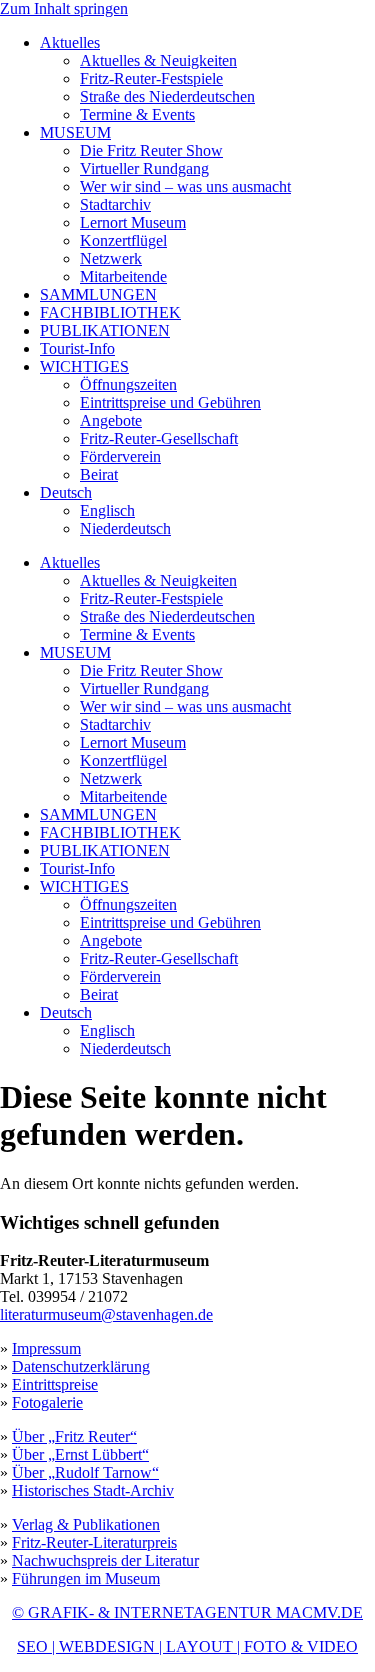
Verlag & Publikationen (86, 1524)
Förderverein (120, 456)
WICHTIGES (84, 366)
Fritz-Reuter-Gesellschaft (159, 438)
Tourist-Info (77, 348)
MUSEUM (75, 132)
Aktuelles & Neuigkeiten (158, 60)
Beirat (99, 474)
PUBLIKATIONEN (105, 330)
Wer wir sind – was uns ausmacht (185, 186)
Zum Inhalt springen (64, 8)
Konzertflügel (123, 240)
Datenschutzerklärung (81, 1366)
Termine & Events (137, 114)
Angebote (111, 420)
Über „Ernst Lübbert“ (80, 1454)
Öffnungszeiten (128, 384)
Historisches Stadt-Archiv (93, 1490)
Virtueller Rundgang (144, 168)
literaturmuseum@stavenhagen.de (106, 1314)
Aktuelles (70, 42)
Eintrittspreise (55, 1384)
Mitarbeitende (123, 276)
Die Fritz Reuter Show (151, 150)
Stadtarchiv (115, 204)
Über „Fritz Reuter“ (74, 1436)
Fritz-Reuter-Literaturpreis (94, 1542)
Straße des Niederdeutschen (167, 96)
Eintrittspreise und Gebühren (170, 402)
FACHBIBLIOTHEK (110, 312)
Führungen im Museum (86, 1578)
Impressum (46, 1348)
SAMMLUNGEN (98, 294)
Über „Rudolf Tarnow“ (85, 1472)
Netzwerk (111, 258)
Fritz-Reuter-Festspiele (151, 78)
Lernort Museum (133, 222)
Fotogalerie (47, 1402)
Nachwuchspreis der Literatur (105, 1560)
